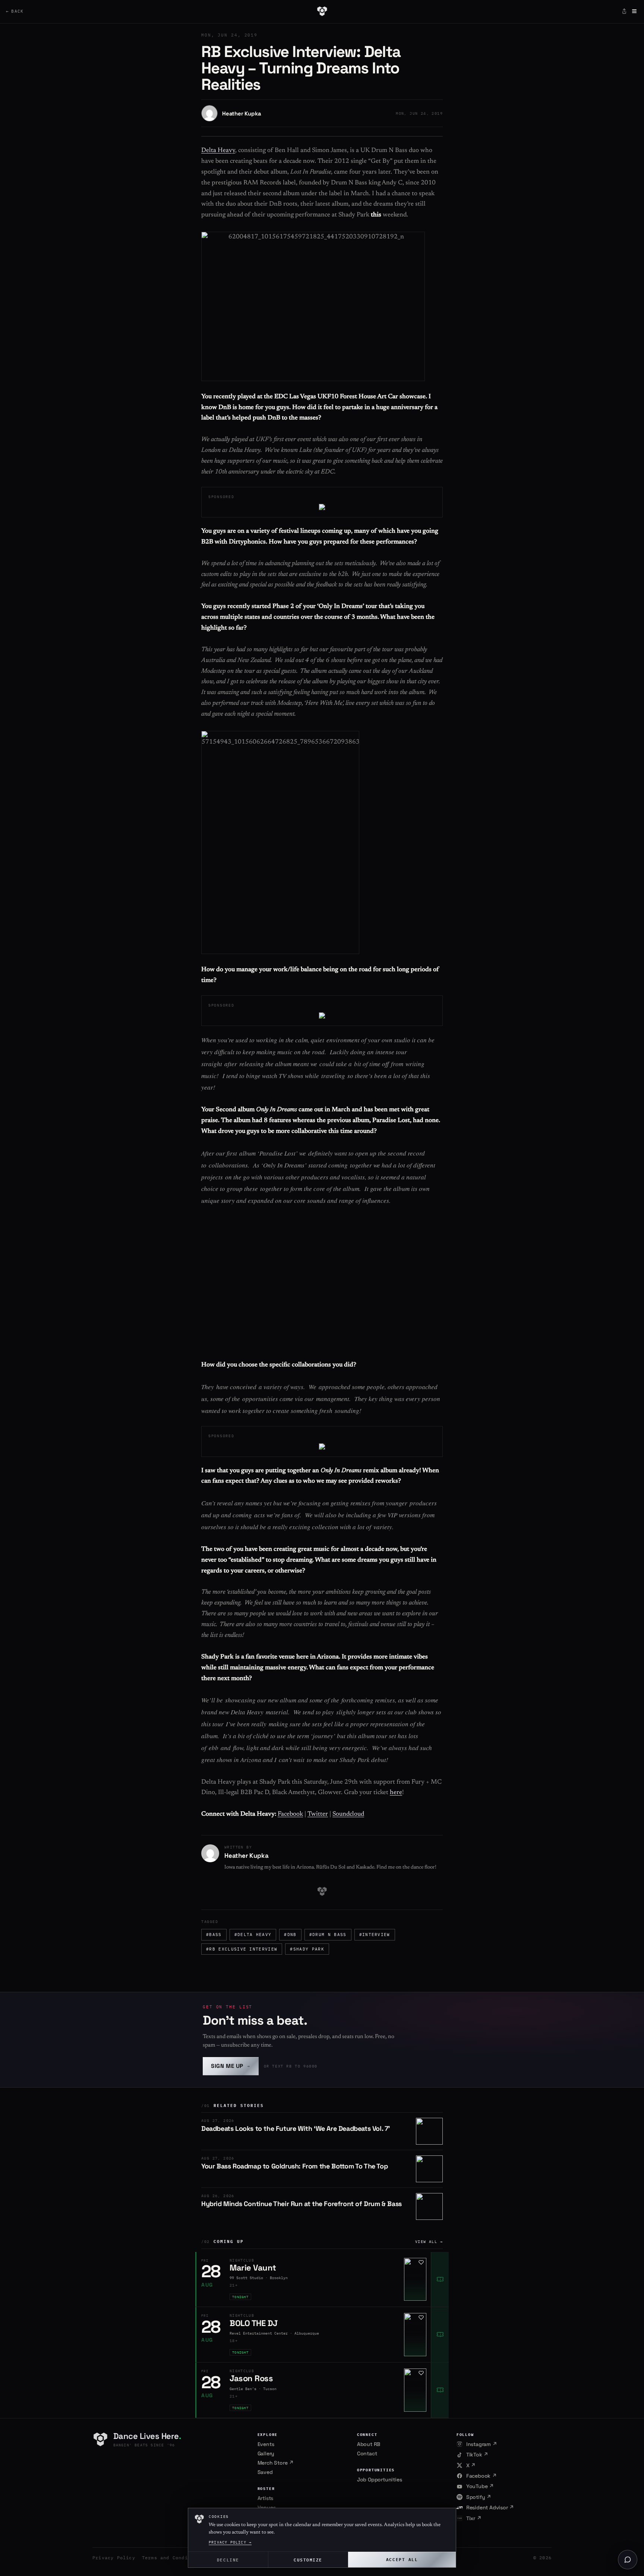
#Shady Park (307, 1949)
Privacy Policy (114, 2558)
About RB (369, 2444)
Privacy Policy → (230, 2542)
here (396, 1793)
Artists (266, 2498)
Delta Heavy (218, 151)
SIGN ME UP (231, 2066)
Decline (228, 2559)
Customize (308, 2559)
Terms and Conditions (173, 2558)
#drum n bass (328, 1935)
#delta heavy (253, 1935)
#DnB (290, 1935)
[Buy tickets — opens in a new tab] (440, 2279)
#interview (375, 1935)
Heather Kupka (241, 113)
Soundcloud (348, 1814)
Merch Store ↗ (276, 2463)
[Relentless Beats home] (322, 11)
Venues (267, 2507)
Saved (265, 2472)
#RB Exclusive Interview (242, 1949)
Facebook (290, 1814)
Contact (367, 2453)
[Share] (624, 11)
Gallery (266, 2453)
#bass (214, 1935)
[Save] (421, 2262)
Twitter (318, 1814)
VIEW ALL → (429, 2242)
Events (266, 2444)
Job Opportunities (380, 2480)
